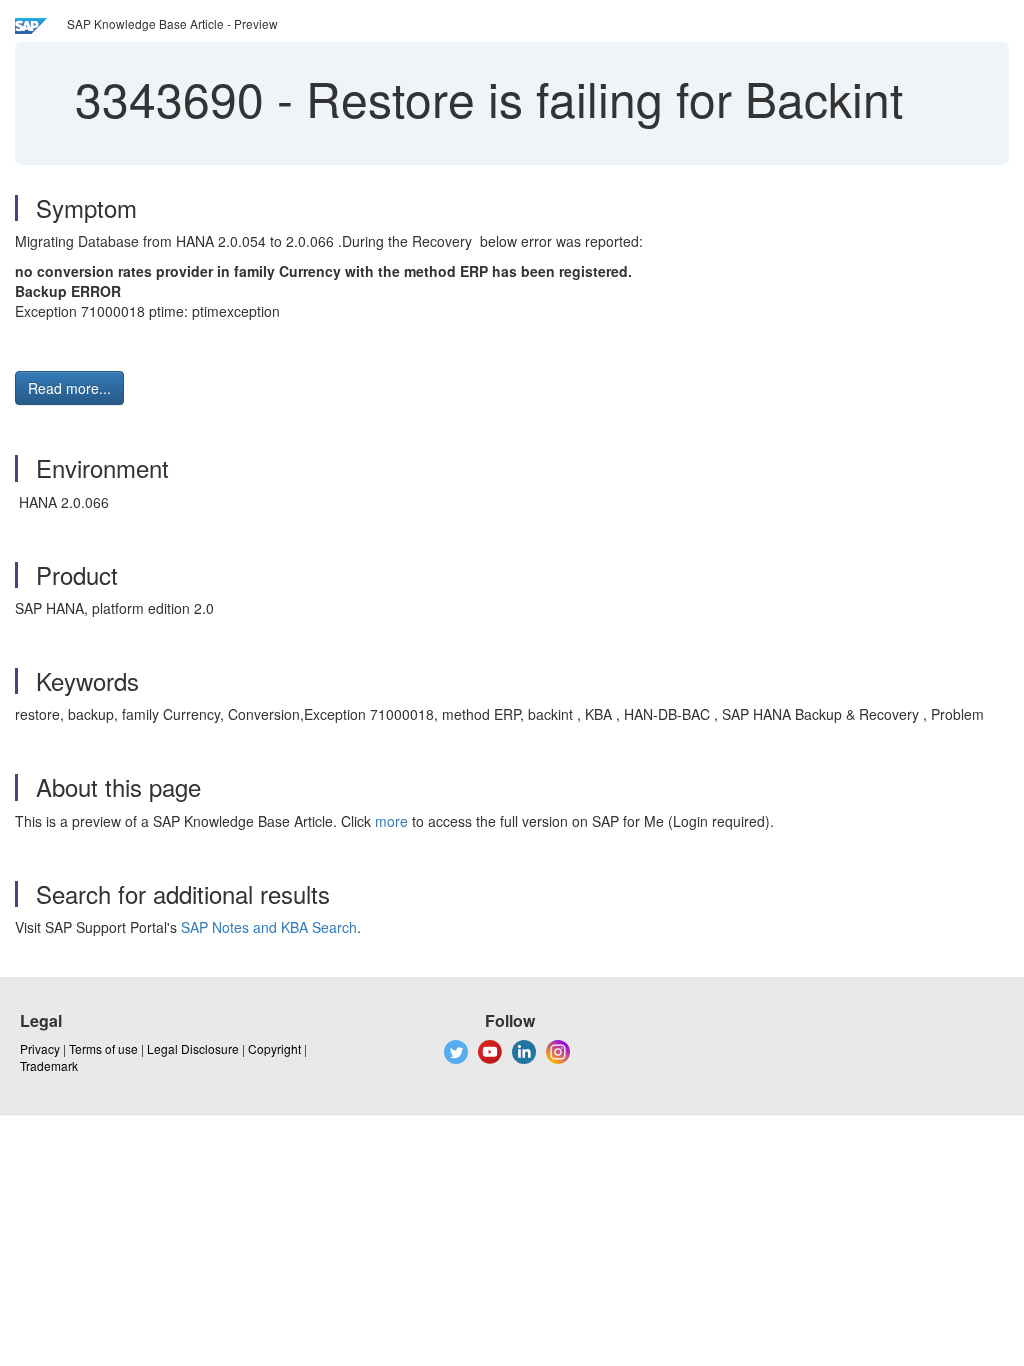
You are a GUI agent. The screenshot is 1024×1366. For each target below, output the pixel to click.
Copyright (274, 1048)
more (391, 821)
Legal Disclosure (193, 1048)
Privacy (40, 1048)
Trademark (49, 1065)
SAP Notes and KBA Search (269, 927)
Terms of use (103, 1048)
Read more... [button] (69, 388)
